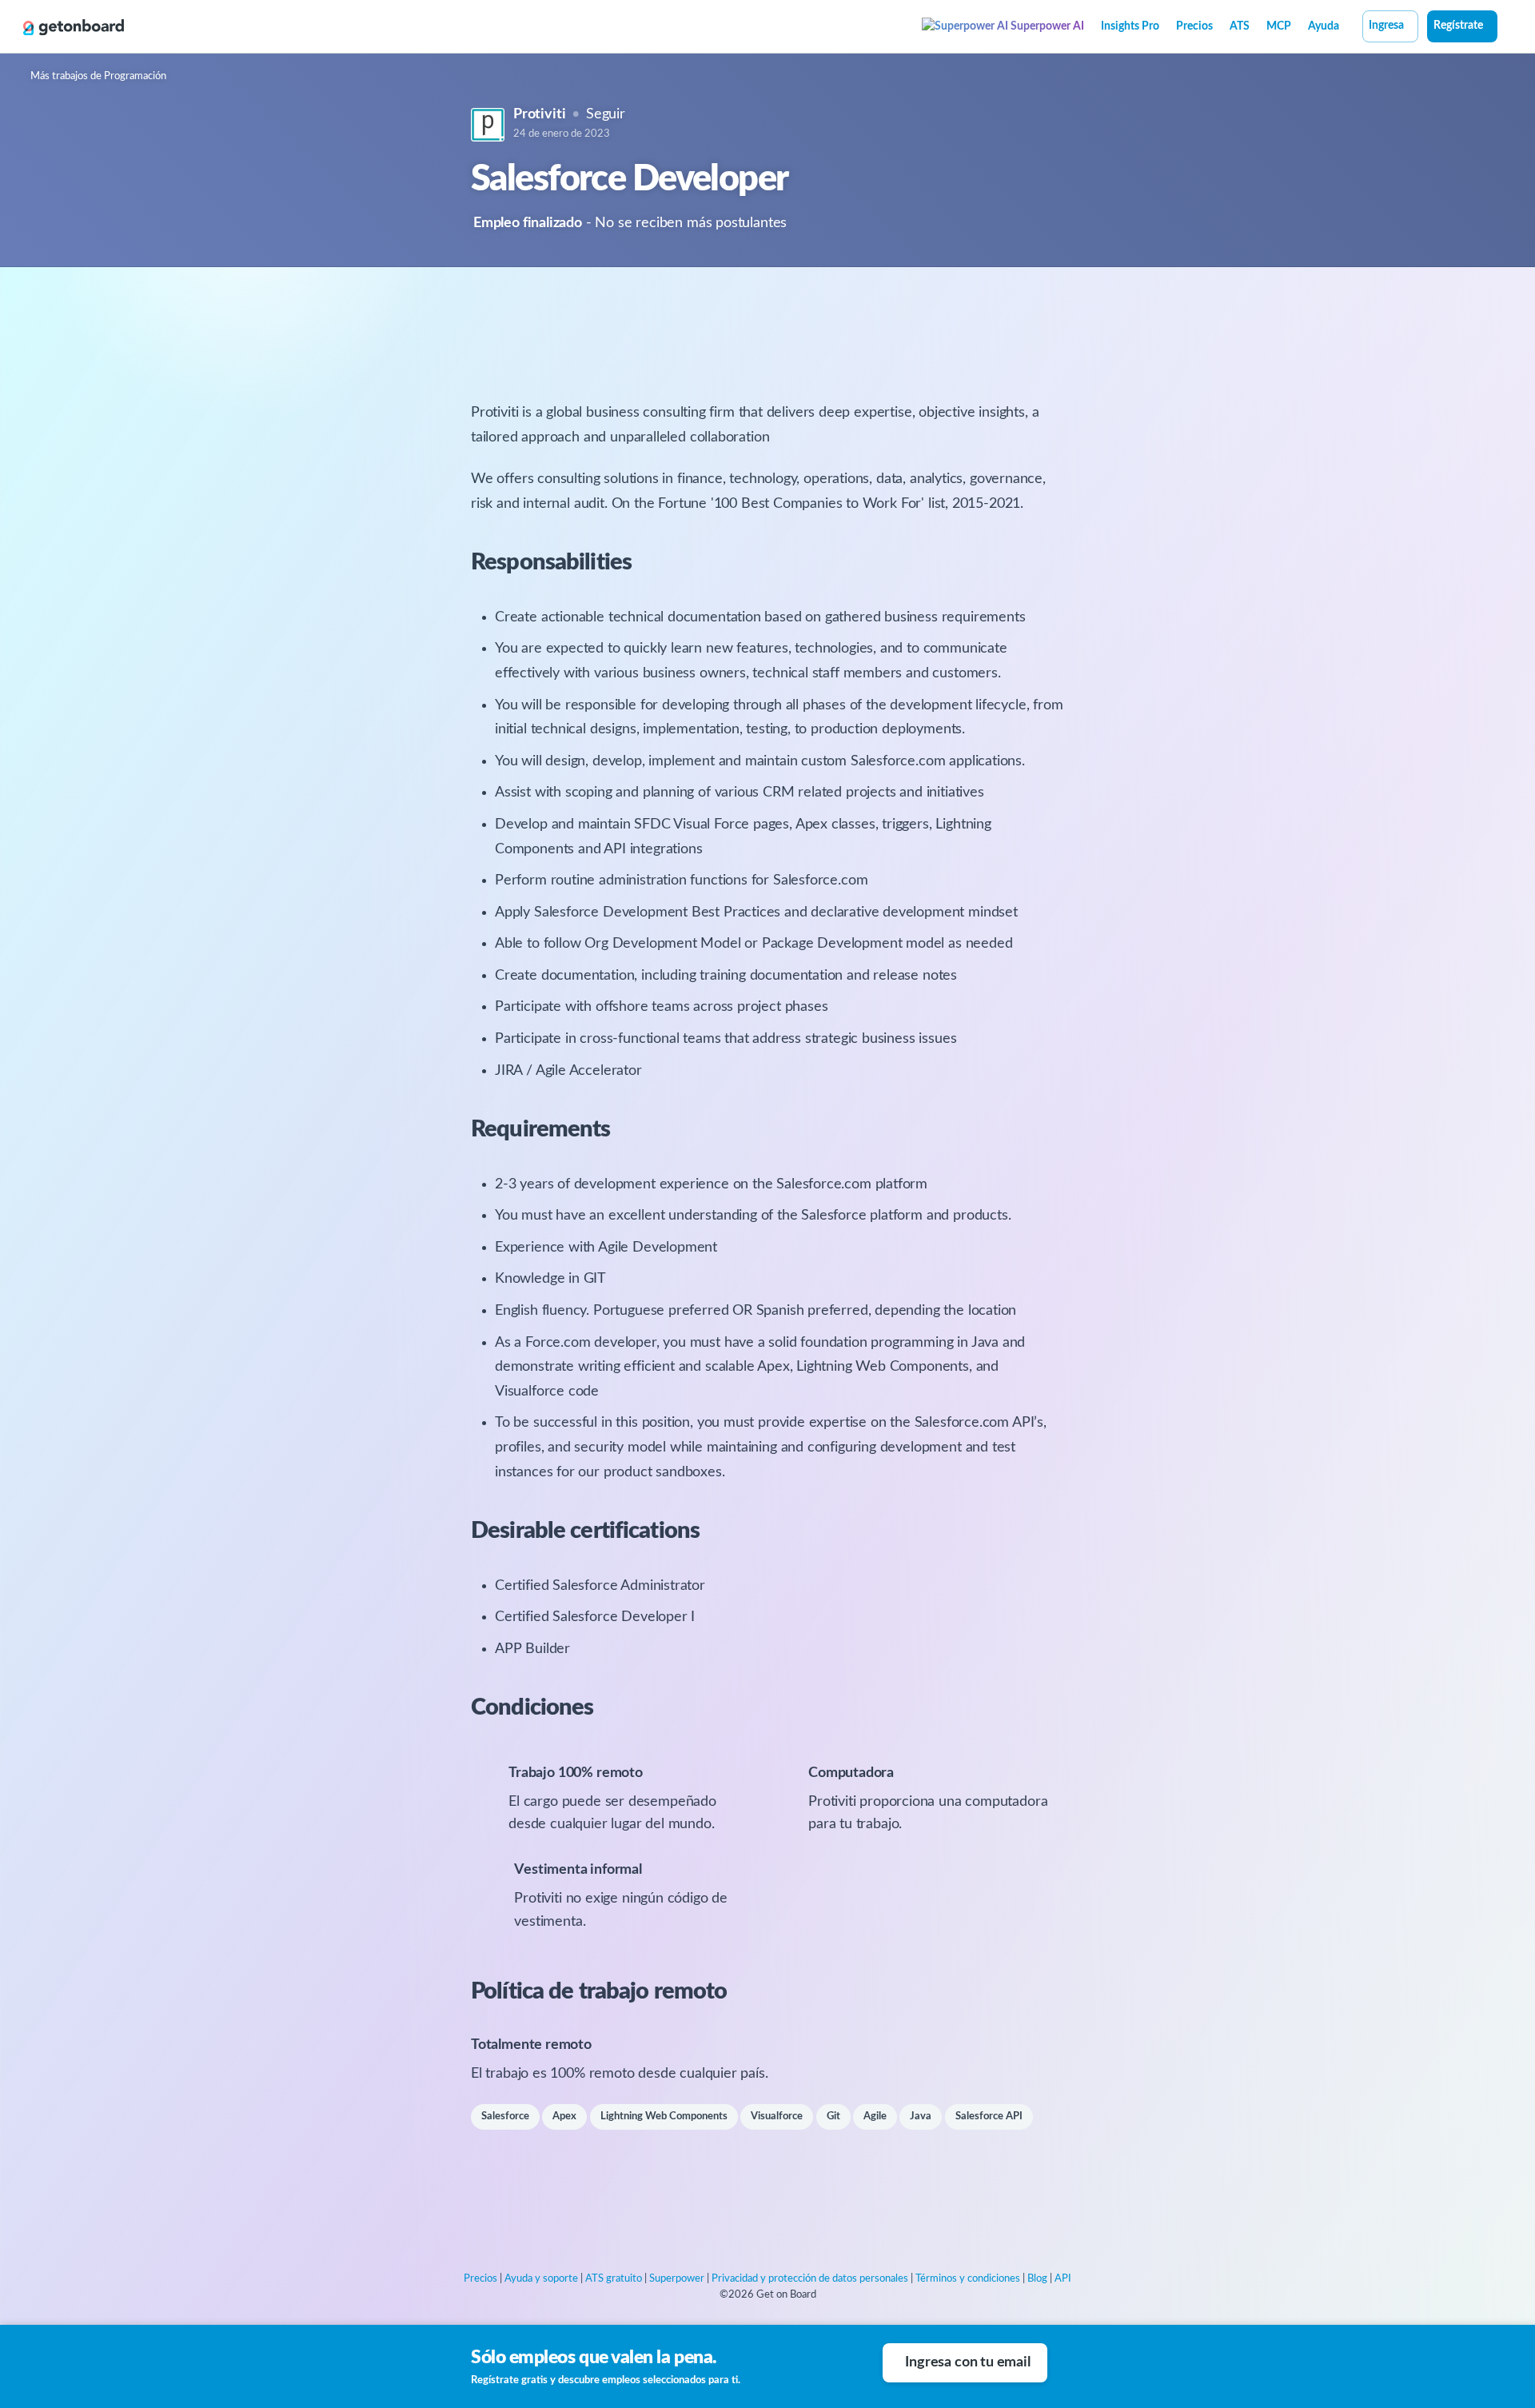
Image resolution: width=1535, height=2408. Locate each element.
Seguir (606, 114)
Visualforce (777, 2116)
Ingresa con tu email (967, 2362)
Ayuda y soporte (541, 2279)
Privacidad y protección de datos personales (810, 2279)
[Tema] (1506, 28)
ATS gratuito (614, 2279)
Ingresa (1386, 26)
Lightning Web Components (664, 2116)
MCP (1279, 26)
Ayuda (1324, 26)
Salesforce (505, 2116)
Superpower (677, 2279)
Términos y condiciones (968, 2279)
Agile (875, 2116)
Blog (1037, 2279)
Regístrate (1458, 26)
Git (833, 2116)
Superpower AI (1046, 26)
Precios (1194, 26)
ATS (1240, 26)
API (1063, 2279)
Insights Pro (1130, 26)
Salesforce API (989, 2116)
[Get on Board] (74, 27)
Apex (564, 2116)
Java (921, 2116)
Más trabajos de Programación (98, 76)
